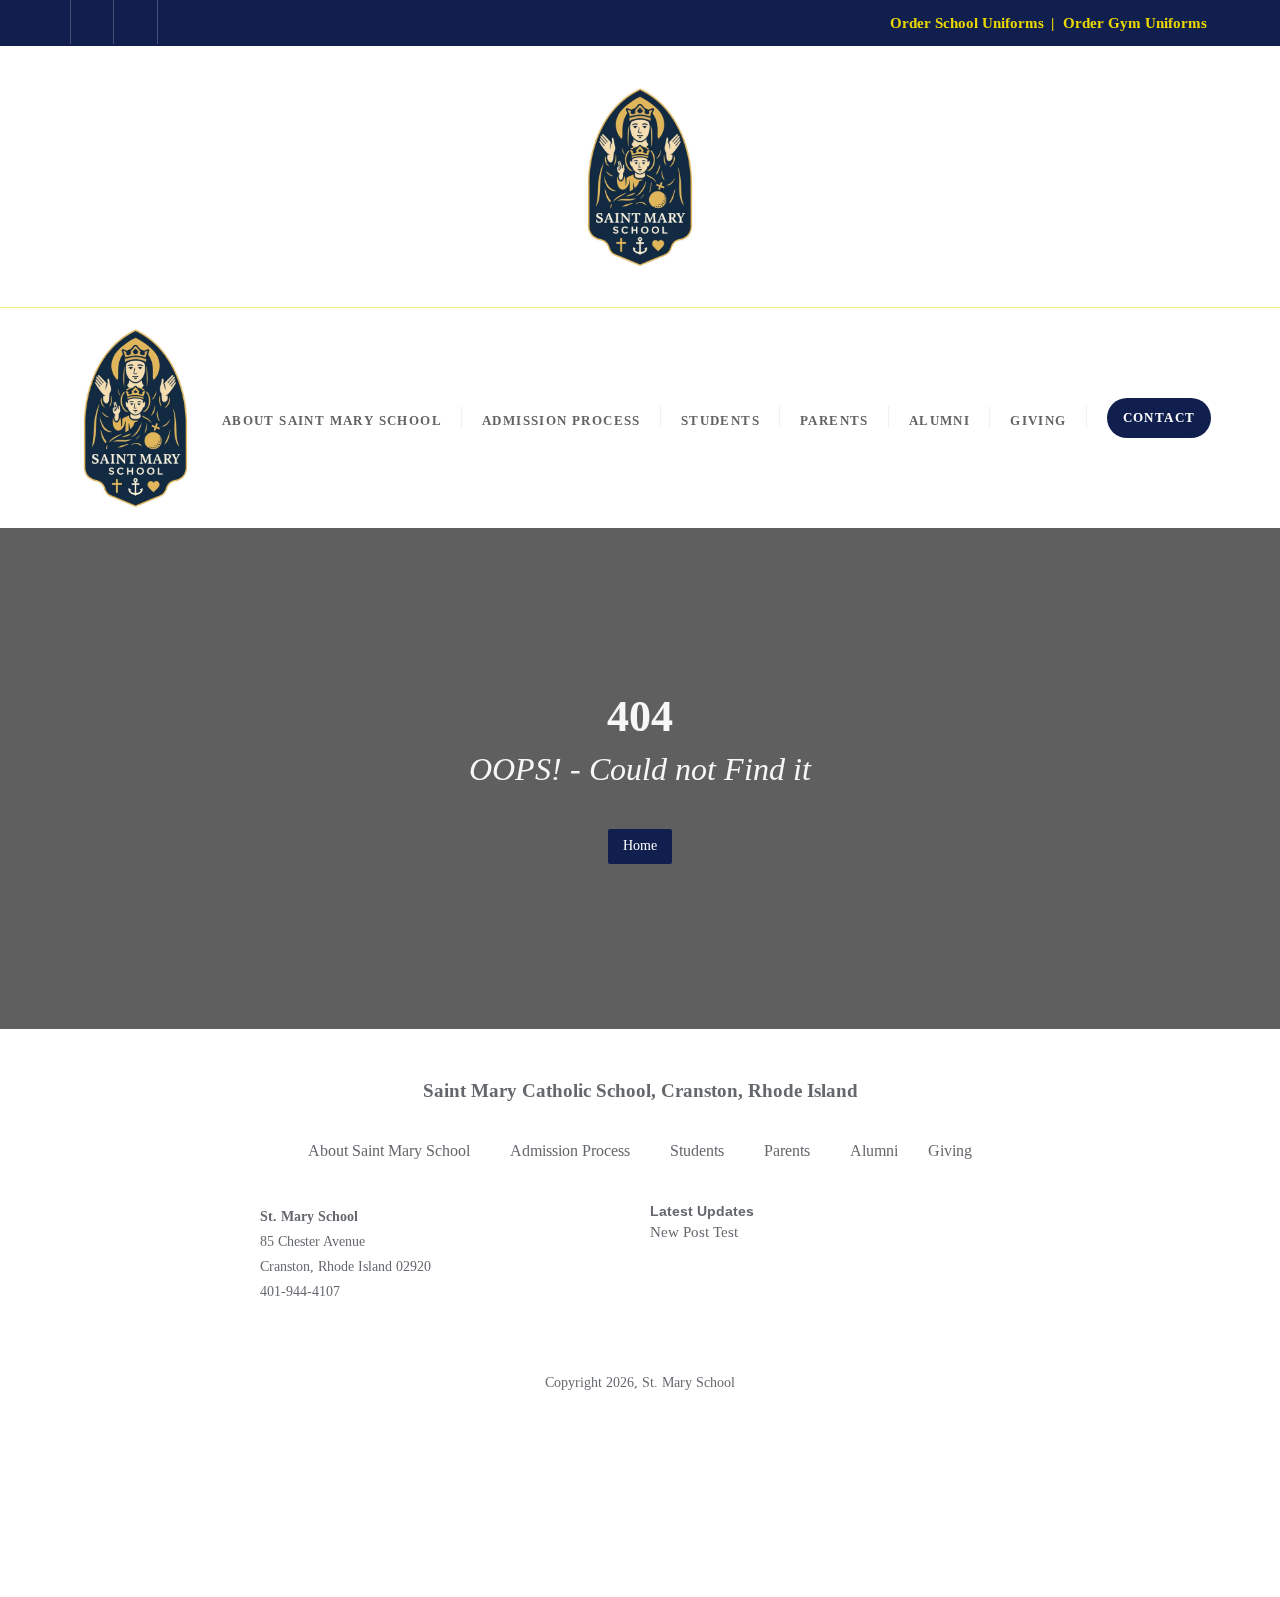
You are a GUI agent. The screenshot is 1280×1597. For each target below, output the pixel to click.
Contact (1159, 417)
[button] (394, 1151)
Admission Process (570, 1150)
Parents (787, 1150)
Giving (950, 1150)
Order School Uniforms (967, 23)
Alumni (874, 1150)
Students (697, 1150)
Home (640, 845)
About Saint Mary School (389, 1150)
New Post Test (694, 1232)
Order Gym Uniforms (1135, 23)
